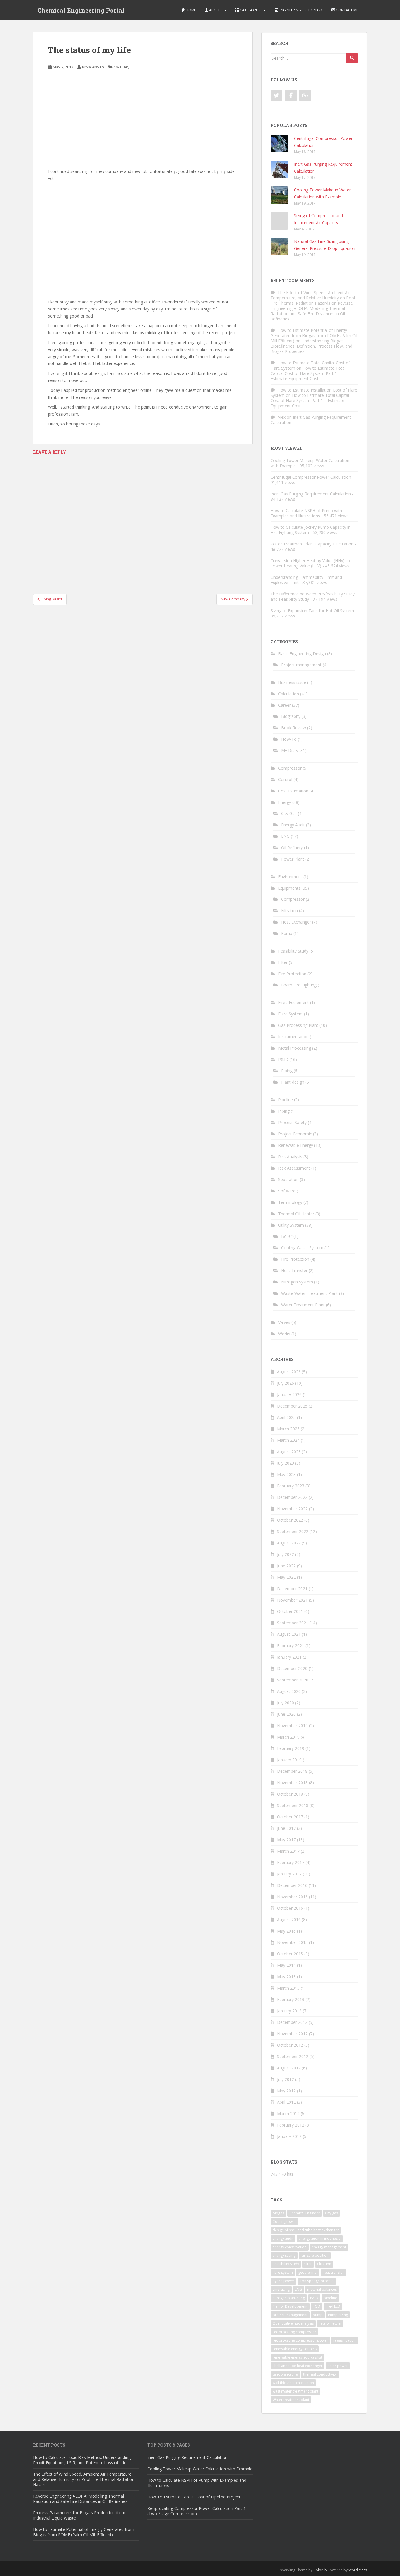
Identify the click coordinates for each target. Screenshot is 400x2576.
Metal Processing (295, 1048)
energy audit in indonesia (320, 2238)
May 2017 (286, 1840)
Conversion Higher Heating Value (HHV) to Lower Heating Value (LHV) (310, 563)
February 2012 (291, 2125)
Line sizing (281, 2289)
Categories (250, 10)
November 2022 (292, 1509)
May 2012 (286, 2091)
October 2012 (290, 2045)
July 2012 (286, 2079)
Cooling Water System (302, 1248)
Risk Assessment (294, 1168)
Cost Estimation (293, 791)
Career (284, 705)
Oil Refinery (292, 848)
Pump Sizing (338, 2315)
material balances (322, 2289)
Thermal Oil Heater (296, 1214)
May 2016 (286, 1931)
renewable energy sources (295, 2349)
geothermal (308, 2272)
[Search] (352, 58)
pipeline (330, 2298)
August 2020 (289, 1691)
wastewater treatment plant (295, 2391)
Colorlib (320, 2570)
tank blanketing (285, 2374)
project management (290, 2315)
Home (190, 10)
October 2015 (290, 1954)
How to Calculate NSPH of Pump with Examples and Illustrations (306, 513)
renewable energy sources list (297, 2357)
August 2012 (289, 2068)
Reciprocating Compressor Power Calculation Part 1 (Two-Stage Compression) (196, 2511)
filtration (324, 2264)
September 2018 (293, 1805)
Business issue (292, 682)
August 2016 (289, 1919)
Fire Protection (292, 974)
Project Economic (295, 1134)
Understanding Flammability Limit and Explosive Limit (306, 580)
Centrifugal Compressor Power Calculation (311, 477)
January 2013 (289, 2011)
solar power (338, 2366)
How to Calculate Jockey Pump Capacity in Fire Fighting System (311, 530)
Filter (283, 962)
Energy (285, 802)
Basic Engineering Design (302, 654)
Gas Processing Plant (298, 1025)
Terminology (290, 1202)
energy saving (284, 2255)
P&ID (283, 1059)
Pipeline (286, 1100)
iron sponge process (317, 2281)
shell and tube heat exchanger (298, 2366)
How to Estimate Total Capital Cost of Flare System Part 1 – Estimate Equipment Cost (308, 373)
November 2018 (292, 1783)
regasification (345, 2340)
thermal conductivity (320, 2374)
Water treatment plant (291, 2400)
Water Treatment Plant (303, 1305)
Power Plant (293, 859)
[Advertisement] (143, 120)
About (215, 10)
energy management (329, 2247)
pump (318, 2315)
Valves (284, 1322)
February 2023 (291, 1486)
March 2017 (288, 1851)
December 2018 (292, 1771)
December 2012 (292, 2022)
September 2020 (293, 1680)
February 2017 (291, 1862)
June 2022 (286, 1566)
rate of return (330, 2323)
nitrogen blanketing (289, 2298)
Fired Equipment (294, 1002)
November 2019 (292, 1725)
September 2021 (293, 1623)
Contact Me (347, 10)
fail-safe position (315, 2255)
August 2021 (289, 1634)
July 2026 (286, 1383)
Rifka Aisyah (93, 67)
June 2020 (286, 1714)
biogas (278, 2213)
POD (317, 2306)
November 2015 (292, 1942)
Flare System (290, 1014)
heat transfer (333, 2272)
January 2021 (289, 1657)
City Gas (289, 813)
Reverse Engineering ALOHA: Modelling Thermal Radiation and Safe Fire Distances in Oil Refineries (312, 311)
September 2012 (293, 2056)
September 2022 (293, 1531)
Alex (282, 417)
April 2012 (286, 2102)
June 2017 (286, 1828)
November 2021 (292, 1600)
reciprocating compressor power (300, 2340)
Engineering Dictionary (300, 10)
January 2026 (289, 1395)
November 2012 (292, 2034)
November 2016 (292, 1897)
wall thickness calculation (293, 2383)
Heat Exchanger (296, 922)
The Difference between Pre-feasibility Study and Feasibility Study (313, 597)
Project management (301, 665)
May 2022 (286, 1577)
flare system (283, 2272)
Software (287, 1191)
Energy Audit (293, 825)
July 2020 (286, 1703)
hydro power (283, 2281)
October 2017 (290, 1817)
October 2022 (290, 1520)
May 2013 (286, 1977)
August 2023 (289, 1452)
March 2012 (288, 2114)
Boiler (287, 1236)
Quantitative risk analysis (293, 2323)
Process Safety (292, 1122)
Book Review (294, 728)
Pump (287, 933)
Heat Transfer (294, 1270)
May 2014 (286, 1965)
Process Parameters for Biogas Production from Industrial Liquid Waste (79, 2515)
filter (308, 2264)
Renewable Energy (296, 1145)
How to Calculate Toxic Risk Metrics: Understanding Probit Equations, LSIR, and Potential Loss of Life (82, 2460)
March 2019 (288, 1737)
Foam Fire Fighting (299, 985)
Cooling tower (284, 2221)
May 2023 (286, 1474)
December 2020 (292, 1668)
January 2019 (289, 1760)
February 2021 (291, 1646)
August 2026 (289, 1372)
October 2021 (290, 1611)
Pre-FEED (333, 2306)
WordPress (358, 2570)
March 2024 (288, 1440)
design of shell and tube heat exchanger (306, 2230)
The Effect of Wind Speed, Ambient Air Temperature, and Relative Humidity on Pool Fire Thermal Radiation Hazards (313, 298)
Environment (290, 877)
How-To (289, 739)
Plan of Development (290, 2306)
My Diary (122, 67)
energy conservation (290, 2247)
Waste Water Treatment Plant (310, 1293)
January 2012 (289, 2136)
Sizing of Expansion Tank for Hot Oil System (312, 611)
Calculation (289, 694)
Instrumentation (293, 1037)
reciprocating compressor (294, 2332)
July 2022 (286, 1554)
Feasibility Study (293, 951)
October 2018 (290, 1794)
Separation (288, 1179)
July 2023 (286, 1463)
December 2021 (292, 1589)
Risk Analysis (290, 1157)
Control (285, 779)
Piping (287, 1071)
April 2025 (286, 1417)
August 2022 (289, 1543)
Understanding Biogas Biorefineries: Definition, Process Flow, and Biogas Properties (311, 346)
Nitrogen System (297, 1282)
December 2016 (292, 1885)
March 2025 (288, 1429)
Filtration (289, 911)
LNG (285, 836)
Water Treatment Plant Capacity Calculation (312, 544)
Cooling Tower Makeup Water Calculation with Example (310, 463)
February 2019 (291, 1748)
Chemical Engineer (305, 2213)
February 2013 (291, 1999)
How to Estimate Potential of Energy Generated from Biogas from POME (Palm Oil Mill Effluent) (314, 335)
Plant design (293, 1082)
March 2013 (288, 1988)
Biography (291, 716)
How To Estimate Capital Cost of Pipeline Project (194, 2497)
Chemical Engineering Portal (81, 10)
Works (284, 1334)
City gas (331, 2213)
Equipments (289, 888)
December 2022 (292, 1497)
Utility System (291, 1225)
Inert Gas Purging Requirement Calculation (311, 420)
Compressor (290, 768)
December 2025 (292, 1406)
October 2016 (290, 1908)
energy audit (283, 2238)
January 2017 (289, 1874)
